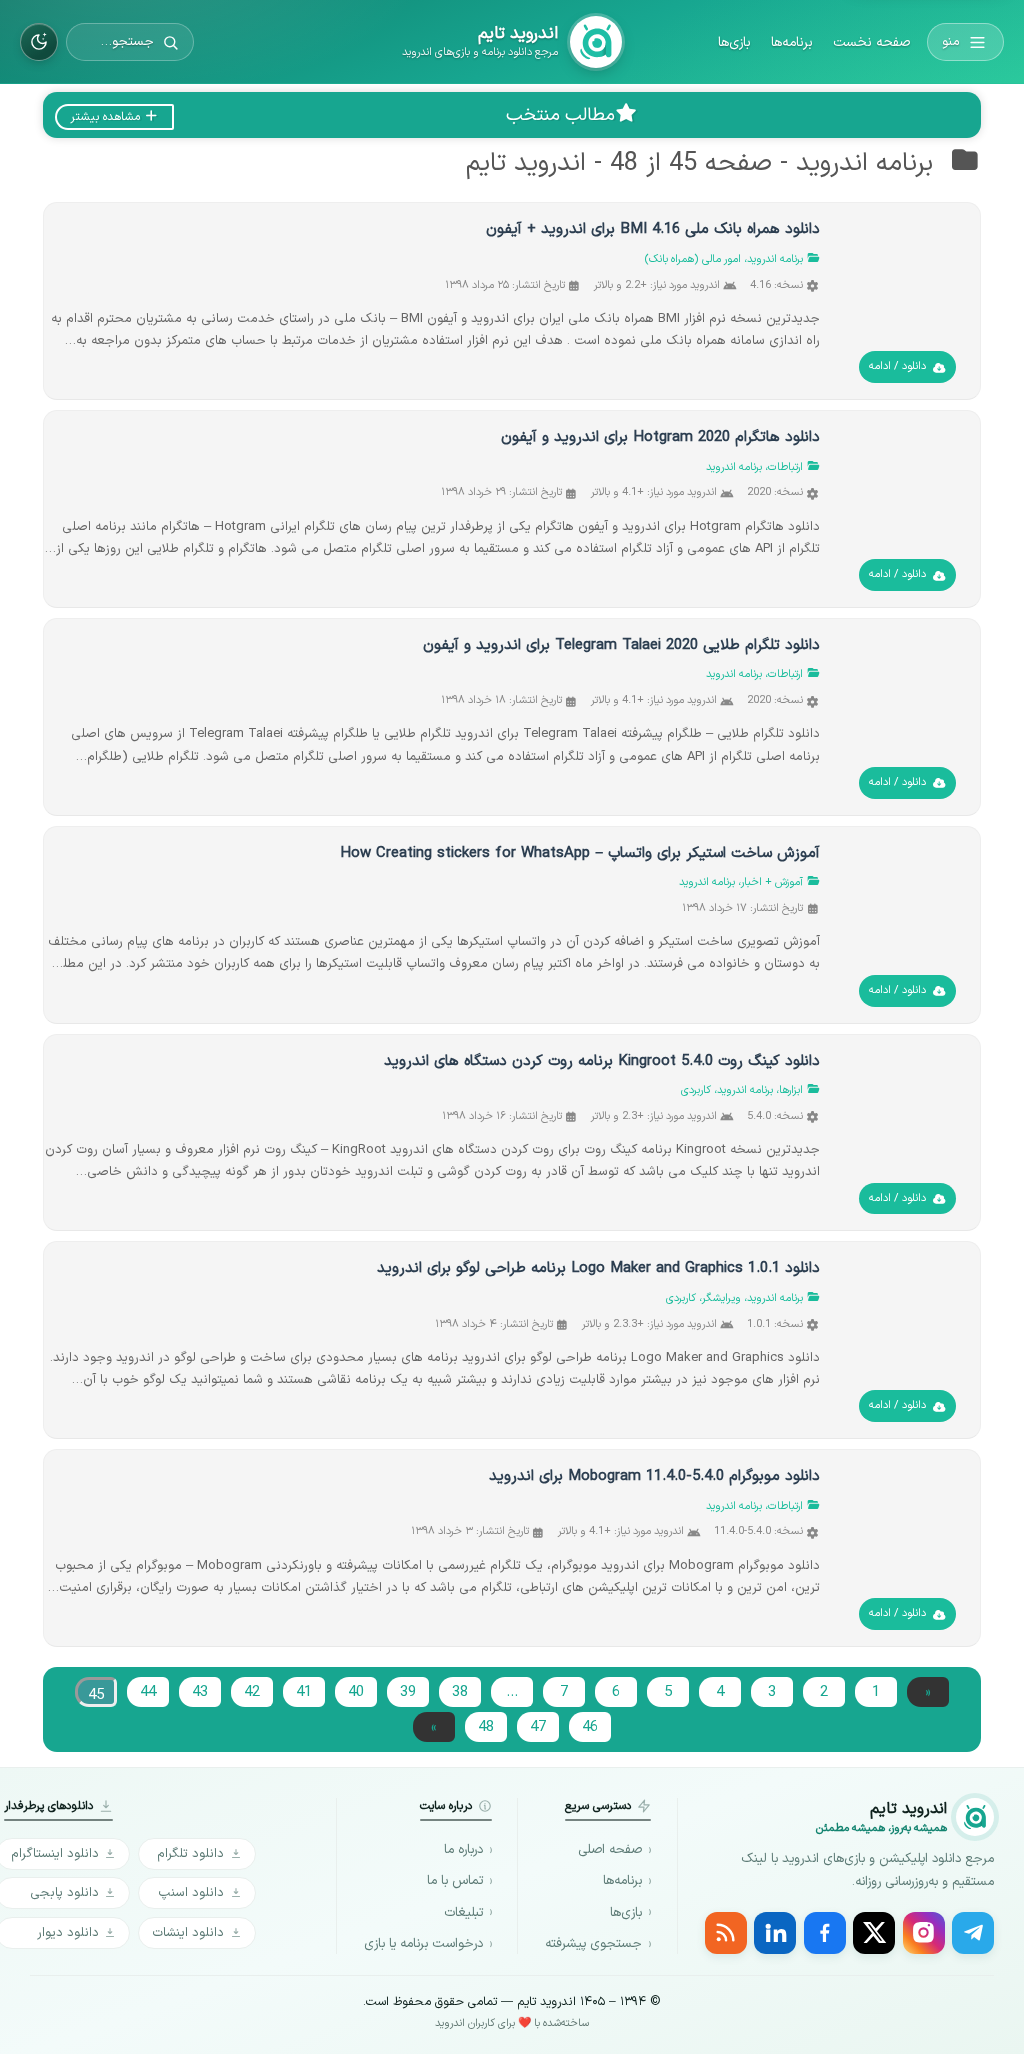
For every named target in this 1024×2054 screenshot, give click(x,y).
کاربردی (696, 1090)
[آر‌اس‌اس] (726, 1933)
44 (148, 1692)
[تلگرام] (973, 1933)
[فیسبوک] (825, 1933)
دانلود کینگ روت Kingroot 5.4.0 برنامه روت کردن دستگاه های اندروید (602, 1061)
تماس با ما (455, 1881)
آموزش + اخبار (772, 882)
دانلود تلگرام (190, 1853)
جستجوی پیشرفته (593, 1944)
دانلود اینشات (188, 1932)
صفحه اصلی (610, 1850)
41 (304, 1692)
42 (252, 1692)
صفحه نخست (871, 42)
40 (356, 1692)
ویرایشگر (721, 1298)
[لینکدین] (775, 1933)
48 (486, 1727)
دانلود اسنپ (191, 1892)
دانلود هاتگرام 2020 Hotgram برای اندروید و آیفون (660, 437)
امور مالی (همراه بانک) (693, 259)
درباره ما (463, 1850)
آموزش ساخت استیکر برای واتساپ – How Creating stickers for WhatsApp (580, 853)
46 (590, 1727)
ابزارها (791, 1090)
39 (408, 1692)
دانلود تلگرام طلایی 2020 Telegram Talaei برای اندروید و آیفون (621, 645)
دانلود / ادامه (897, 366)
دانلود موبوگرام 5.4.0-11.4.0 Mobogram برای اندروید (654, 1476)
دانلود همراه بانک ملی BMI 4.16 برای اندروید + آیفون (653, 229)
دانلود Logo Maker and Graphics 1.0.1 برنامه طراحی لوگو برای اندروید (598, 1268)
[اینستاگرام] (924, 1933)
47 (538, 1727)
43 (200, 1692)
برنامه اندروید (775, 259)
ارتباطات (785, 467)
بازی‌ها (734, 42)
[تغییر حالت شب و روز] (39, 42)
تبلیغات (463, 1913)
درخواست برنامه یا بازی (423, 1944)
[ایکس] (874, 1933)
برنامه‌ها (792, 42)
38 (460, 1692)
